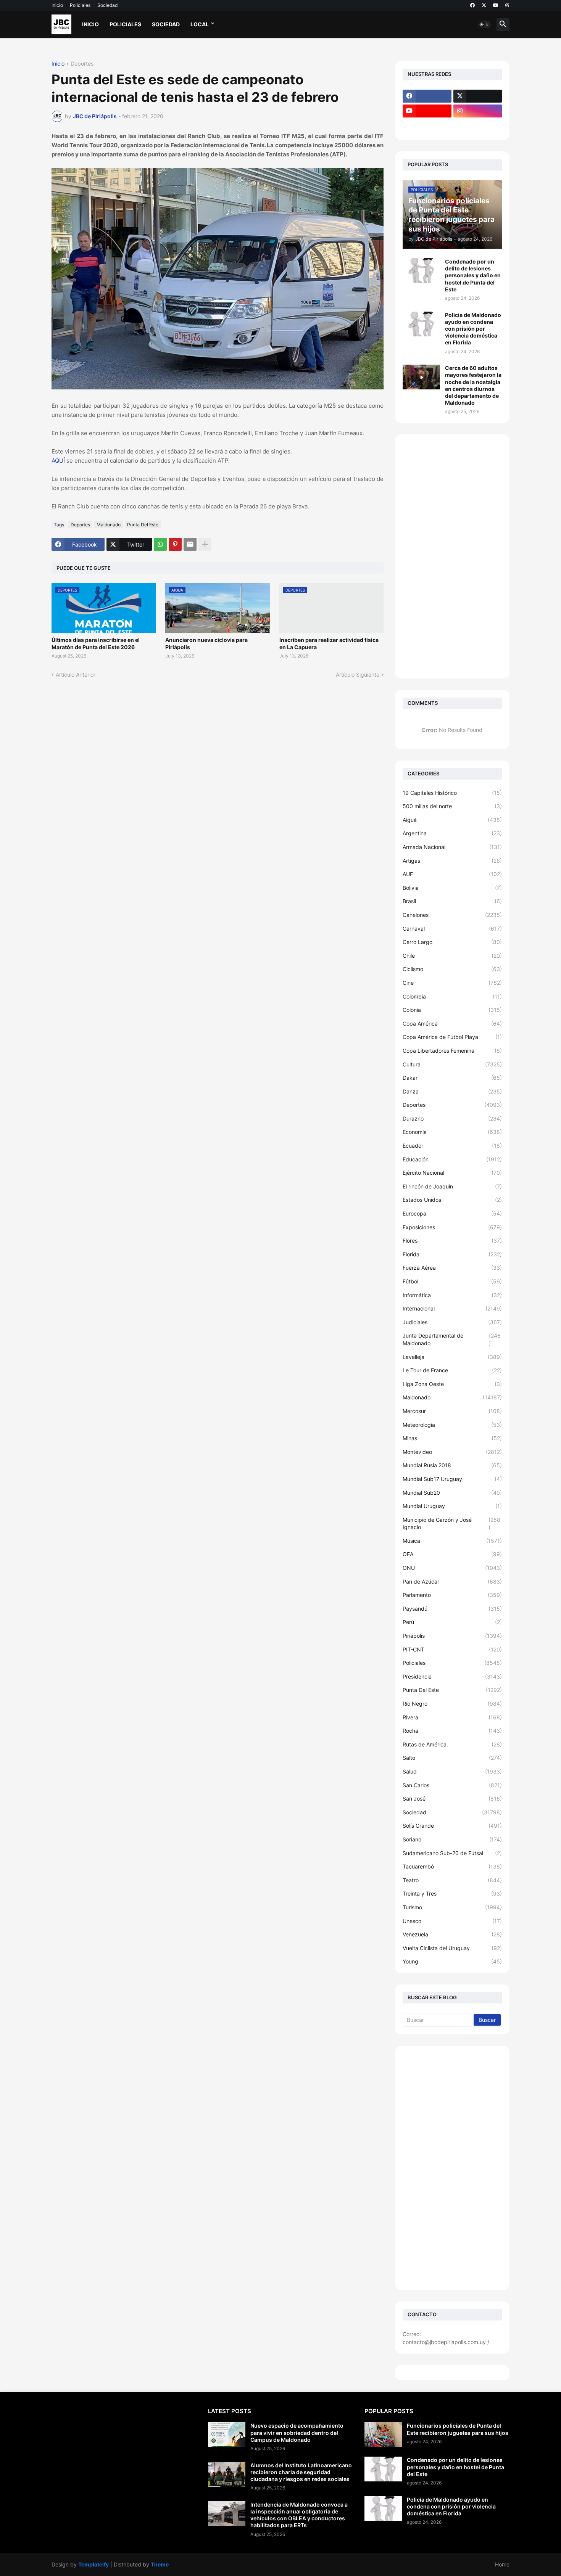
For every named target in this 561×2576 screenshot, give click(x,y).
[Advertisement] (452, 556)
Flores (452, 1241)
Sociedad (107, 5)
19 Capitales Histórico (452, 793)
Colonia (452, 1010)
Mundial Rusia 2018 (452, 1465)
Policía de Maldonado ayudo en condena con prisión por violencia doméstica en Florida (473, 329)
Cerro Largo (452, 942)
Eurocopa (452, 1213)
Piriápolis (452, 1636)
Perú (452, 1622)
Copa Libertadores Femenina (452, 1051)
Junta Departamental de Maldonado (452, 1339)
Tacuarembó (452, 1866)
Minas (452, 1438)
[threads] (507, 5)
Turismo (452, 1907)
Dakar (452, 1078)
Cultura (452, 1064)
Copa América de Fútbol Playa (452, 1037)
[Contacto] (478, 126)
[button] (484, 24)
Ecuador (452, 1146)
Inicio (57, 5)
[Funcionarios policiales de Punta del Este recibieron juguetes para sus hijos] (383, 2435)
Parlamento (452, 1595)
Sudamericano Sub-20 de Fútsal (452, 1853)
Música (452, 1541)
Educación (452, 1159)
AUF (452, 874)
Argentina (452, 833)
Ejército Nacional (452, 1173)
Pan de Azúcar (452, 1581)
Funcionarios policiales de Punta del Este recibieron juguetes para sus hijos (458, 2429)
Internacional (452, 1308)
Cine (452, 983)
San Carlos (452, 1785)
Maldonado (109, 525)
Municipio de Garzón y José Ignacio (451, 1524)
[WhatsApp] (160, 544)
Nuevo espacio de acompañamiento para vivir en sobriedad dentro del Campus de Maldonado (297, 2432)
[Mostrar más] (205, 544)
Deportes (82, 64)
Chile (452, 956)
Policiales (80, 5)
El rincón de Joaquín (452, 1186)
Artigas (452, 861)
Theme (160, 2564)
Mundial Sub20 (452, 1493)
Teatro (452, 1880)
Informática (452, 1295)
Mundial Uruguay (452, 1506)
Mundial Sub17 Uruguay (452, 1479)
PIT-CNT (452, 1649)
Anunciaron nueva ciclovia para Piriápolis (206, 643)
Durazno (452, 1118)
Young (452, 1961)
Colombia (452, 996)
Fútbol (452, 1281)
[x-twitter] (484, 5)
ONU (452, 1568)
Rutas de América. (452, 1744)
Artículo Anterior (76, 675)
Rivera (452, 1717)
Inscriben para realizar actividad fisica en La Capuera (329, 643)
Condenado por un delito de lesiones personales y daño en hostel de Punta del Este (473, 275)
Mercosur (452, 1411)
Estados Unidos (452, 1200)
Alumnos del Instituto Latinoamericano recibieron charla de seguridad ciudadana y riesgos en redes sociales (301, 2472)
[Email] (190, 544)
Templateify (93, 2564)
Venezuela (452, 1934)
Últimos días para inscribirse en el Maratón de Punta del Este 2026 (96, 643)
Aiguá (452, 820)
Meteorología (452, 1425)
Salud (452, 1771)
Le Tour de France (452, 1370)
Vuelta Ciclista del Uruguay (452, 1948)
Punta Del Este (143, 525)
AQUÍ (58, 461)
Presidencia (452, 1676)
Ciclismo (452, 969)
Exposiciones (452, 1227)
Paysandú (452, 1609)
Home (502, 2564)
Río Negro (452, 1704)
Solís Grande (452, 1826)
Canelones (452, 915)
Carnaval (452, 929)
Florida (452, 1254)
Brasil (452, 901)
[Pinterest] (175, 544)
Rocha (452, 1731)
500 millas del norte (452, 806)
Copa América (452, 1023)
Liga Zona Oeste (452, 1384)
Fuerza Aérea (452, 1268)
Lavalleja (452, 1357)
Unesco (452, 1921)
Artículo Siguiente (358, 675)
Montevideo (452, 1452)
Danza (452, 1091)
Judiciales (452, 1322)
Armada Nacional (452, 847)
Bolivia (452, 888)
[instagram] (478, 111)
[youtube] (496, 5)
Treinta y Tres (452, 1893)
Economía (452, 1132)
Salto (452, 1758)
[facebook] (472, 5)
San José (452, 1799)
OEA (452, 1554)
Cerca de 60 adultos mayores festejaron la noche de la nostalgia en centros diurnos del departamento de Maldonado (473, 385)
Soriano (452, 1839)
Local (200, 24)
